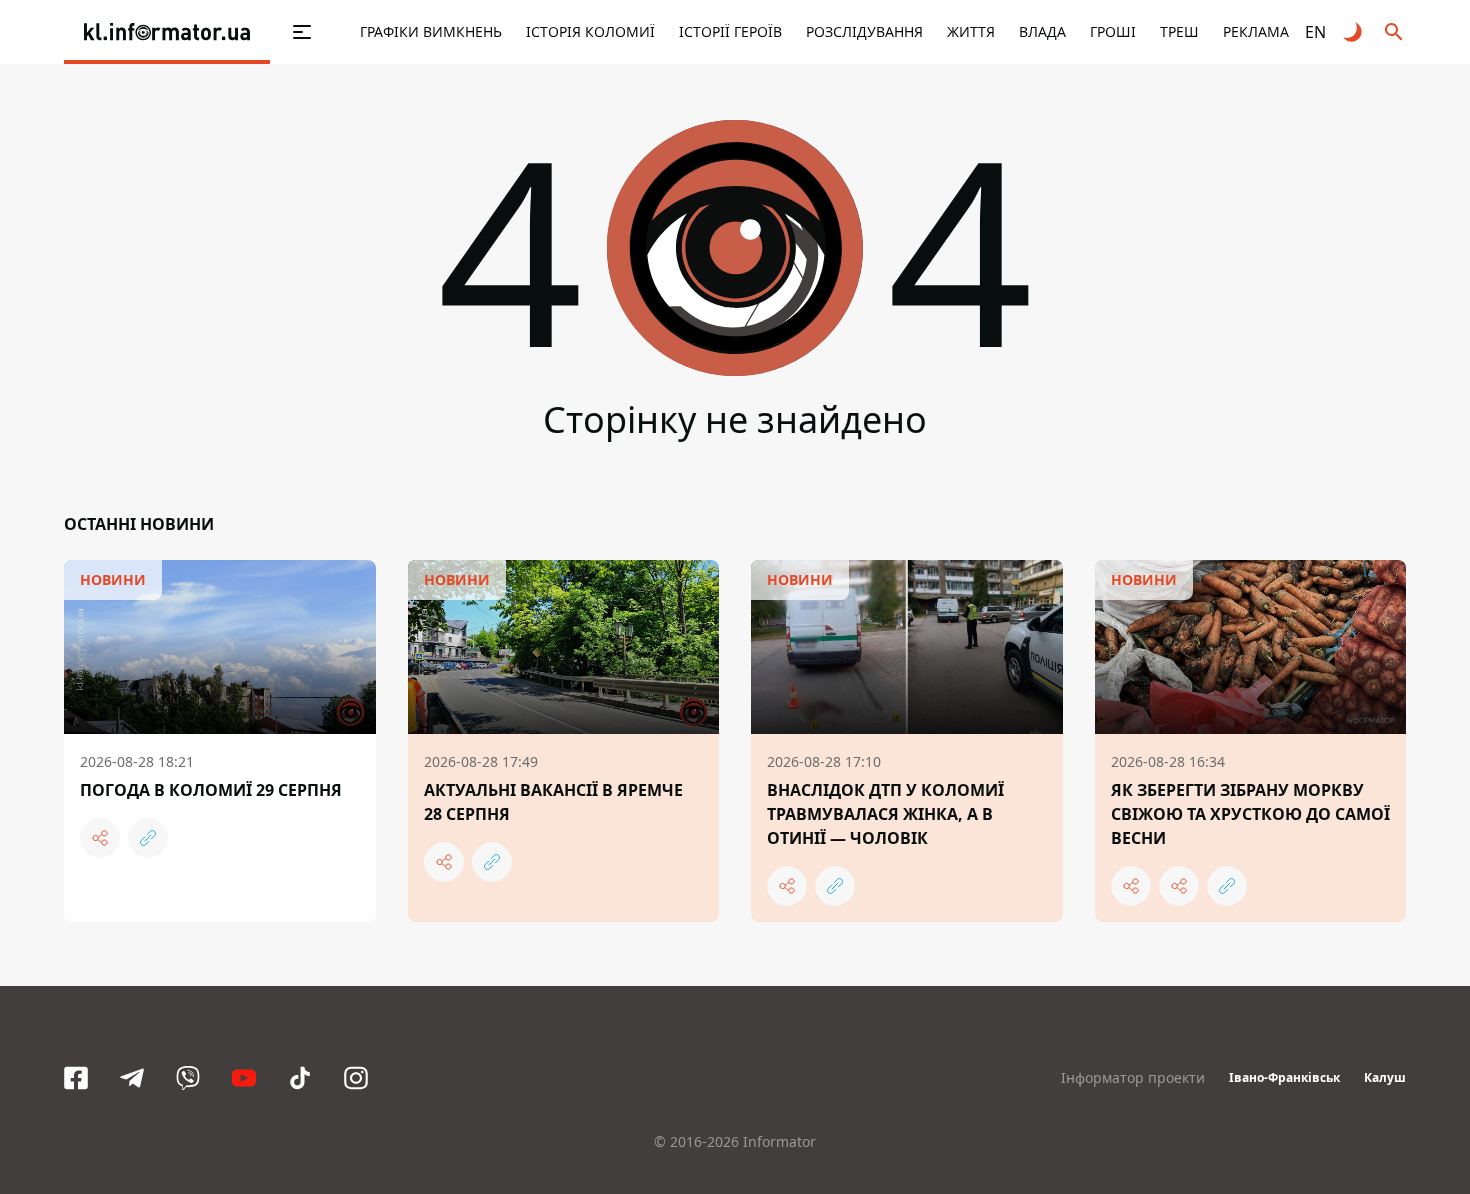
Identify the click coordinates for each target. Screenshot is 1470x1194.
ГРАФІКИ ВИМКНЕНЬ (431, 31)
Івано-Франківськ (1284, 1077)
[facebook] (76, 1078)
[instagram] (356, 1078)
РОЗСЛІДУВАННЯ (864, 31)
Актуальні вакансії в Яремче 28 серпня (553, 802)
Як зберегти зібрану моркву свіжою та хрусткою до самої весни (1250, 814)
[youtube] (244, 1078)
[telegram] (132, 1078)
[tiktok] (300, 1078)
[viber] (188, 1078)
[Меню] (281, 32)
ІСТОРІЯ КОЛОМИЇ (590, 31)
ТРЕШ (1179, 31)
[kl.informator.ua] (167, 32)
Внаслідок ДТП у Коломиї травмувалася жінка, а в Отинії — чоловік (885, 814)
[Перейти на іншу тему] (1354, 32)
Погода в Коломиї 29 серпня (211, 790)
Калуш (1385, 1077)
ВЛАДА (1042, 31)
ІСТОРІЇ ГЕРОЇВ (730, 31)
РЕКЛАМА (1256, 31)
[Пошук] (1394, 32)
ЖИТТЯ (971, 31)
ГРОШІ (1113, 31)
